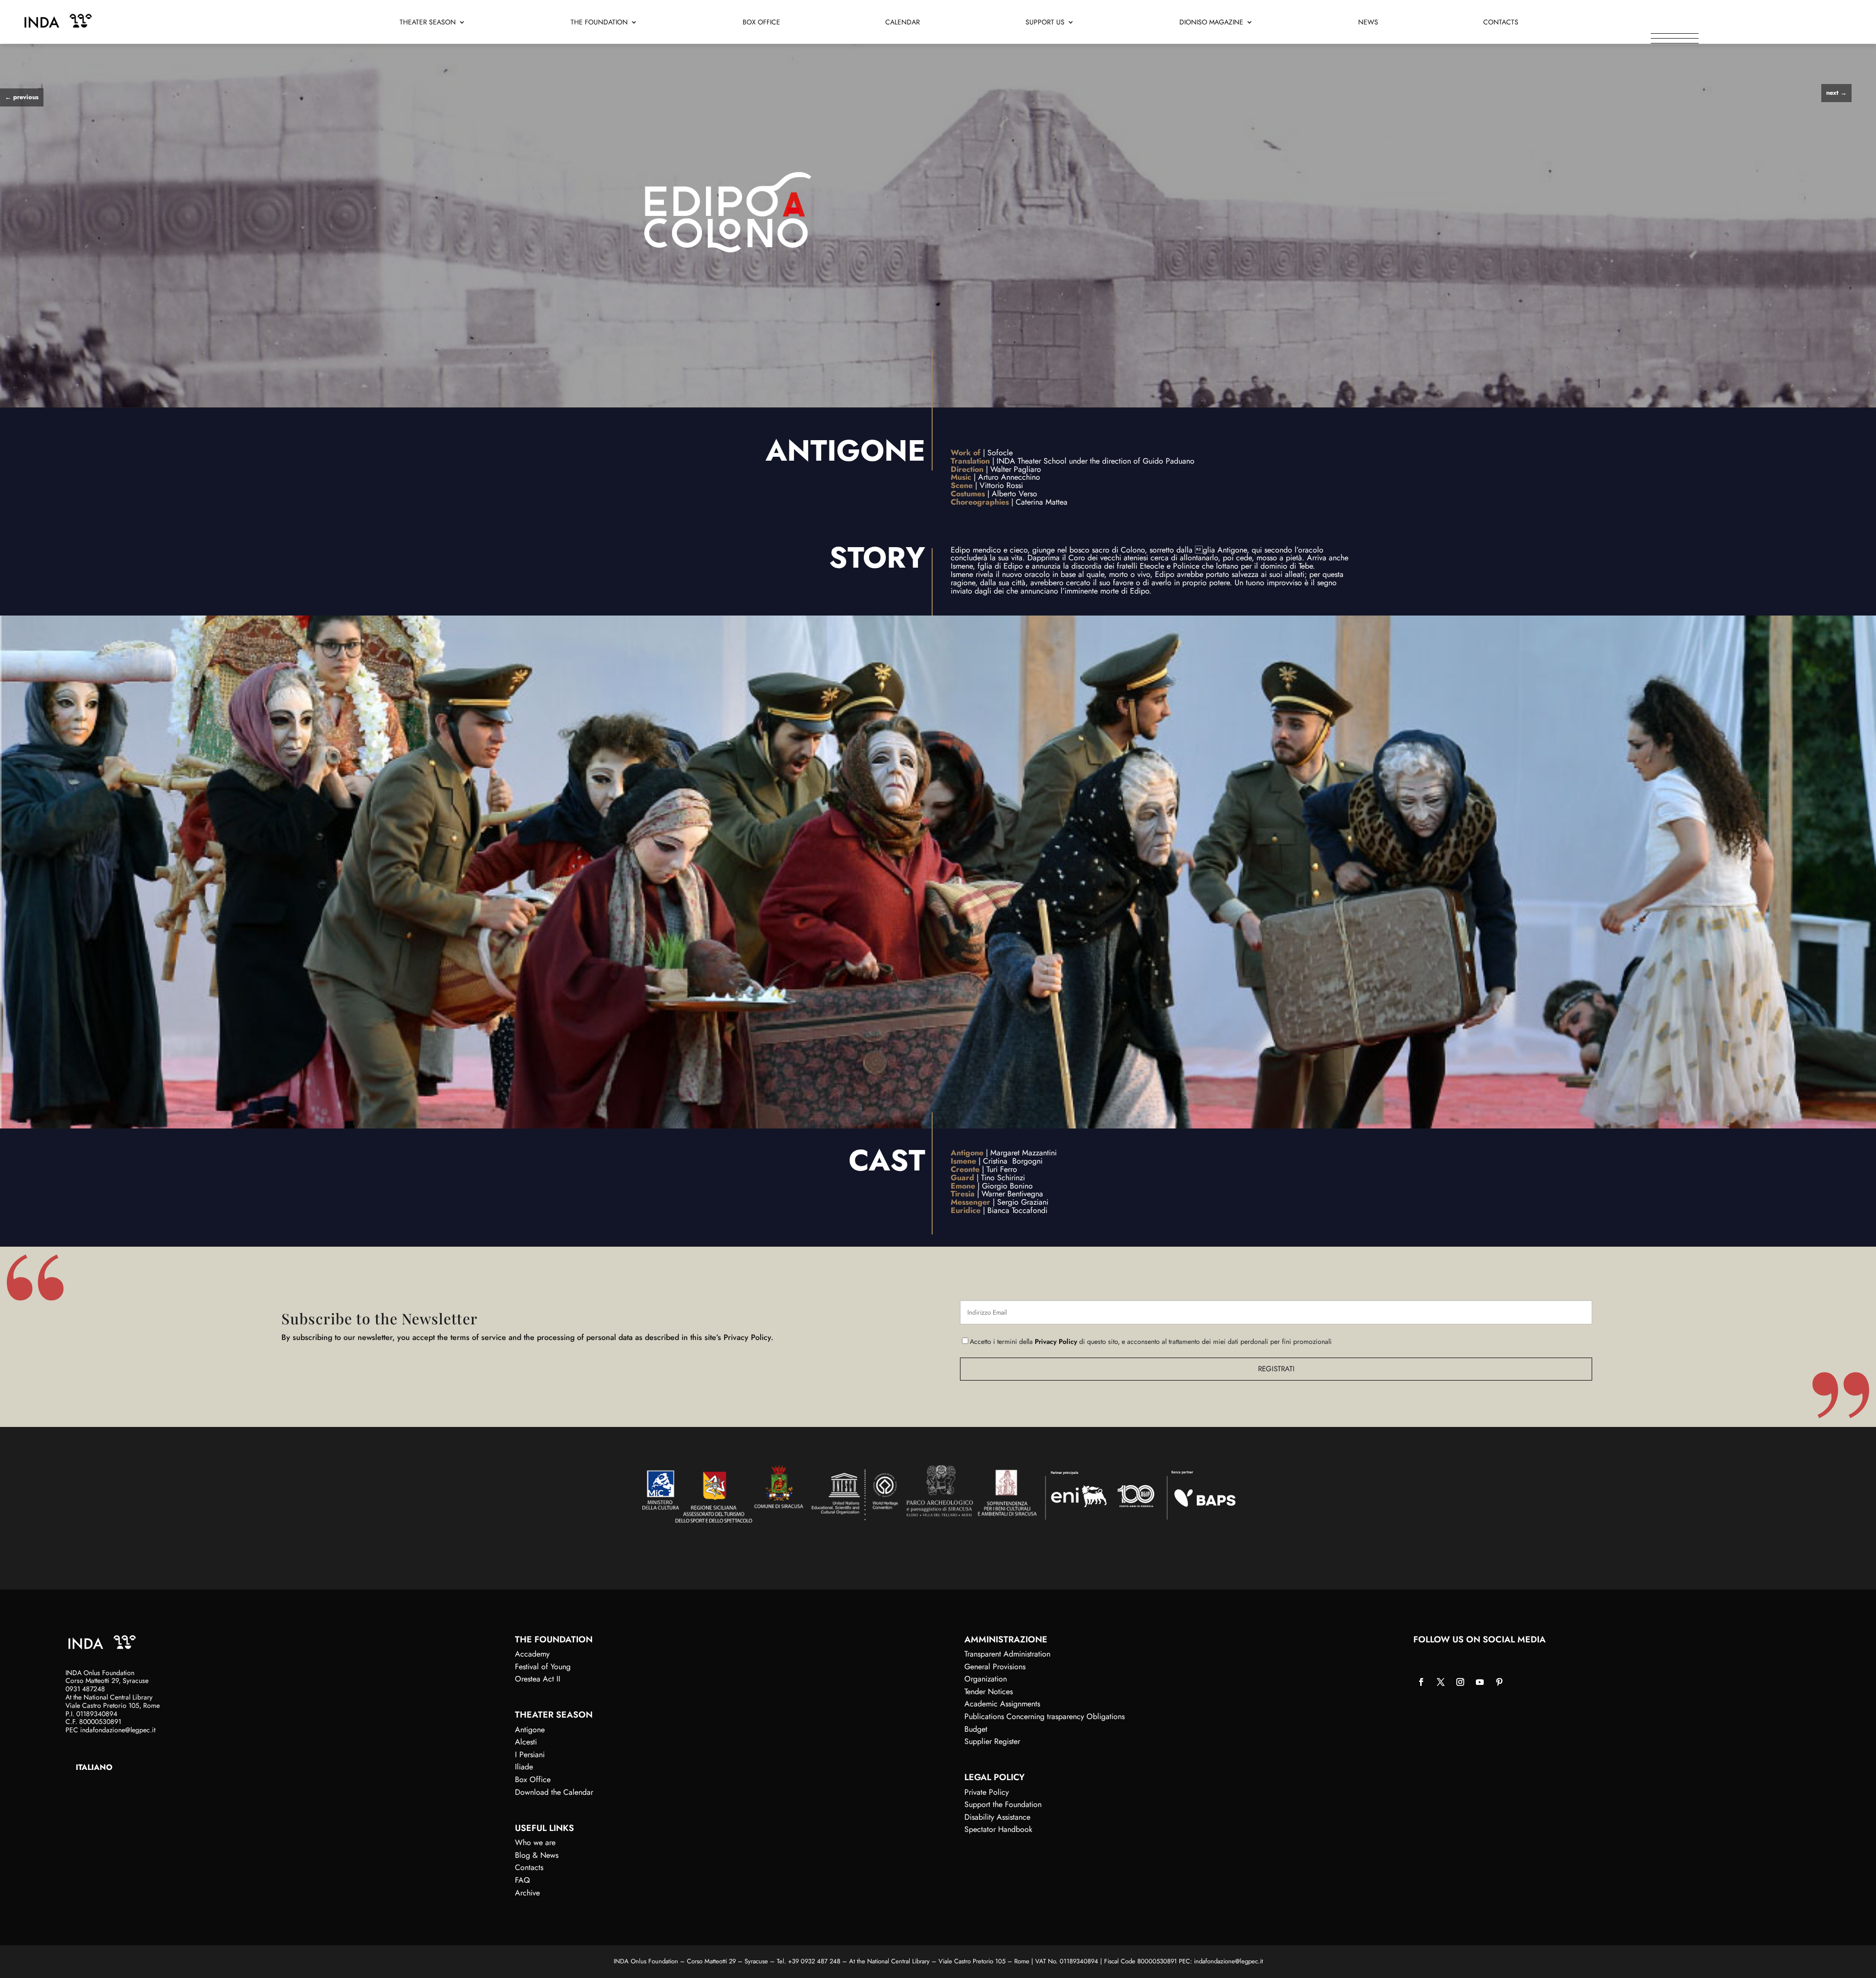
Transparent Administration (1007, 1654)
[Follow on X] (1441, 1682)
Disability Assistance (997, 1817)
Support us (1045, 23)
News (1368, 23)
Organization (986, 1679)
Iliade (524, 1767)
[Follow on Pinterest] (1499, 1682)
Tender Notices (989, 1691)
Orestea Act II (538, 1679)
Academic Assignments (1002, 1704)
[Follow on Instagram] (1460, 1682)
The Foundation (599, 23)
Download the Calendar (554, 1792)
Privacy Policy (1056, 1341)
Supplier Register (992, 1741)
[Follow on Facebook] (1421, 1682)
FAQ (522, 1880)
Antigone (530, 1730)
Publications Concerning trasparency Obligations (1045, 1716)
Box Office (761, 23)
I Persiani (530, 1755)
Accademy (532, 1654)
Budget (976, 1729)
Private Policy (987, 1792)
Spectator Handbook (998, 1829)
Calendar (903, 23)
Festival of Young (543, 1667)
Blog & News (537, 1855)
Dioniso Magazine (1211, 23)
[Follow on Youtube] (1480, 1682)
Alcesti (526, 1742)
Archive (527, 1893)
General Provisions (995, 1667)
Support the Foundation (1003, 1804)
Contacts (1501, 23)
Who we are (535, 1842)
